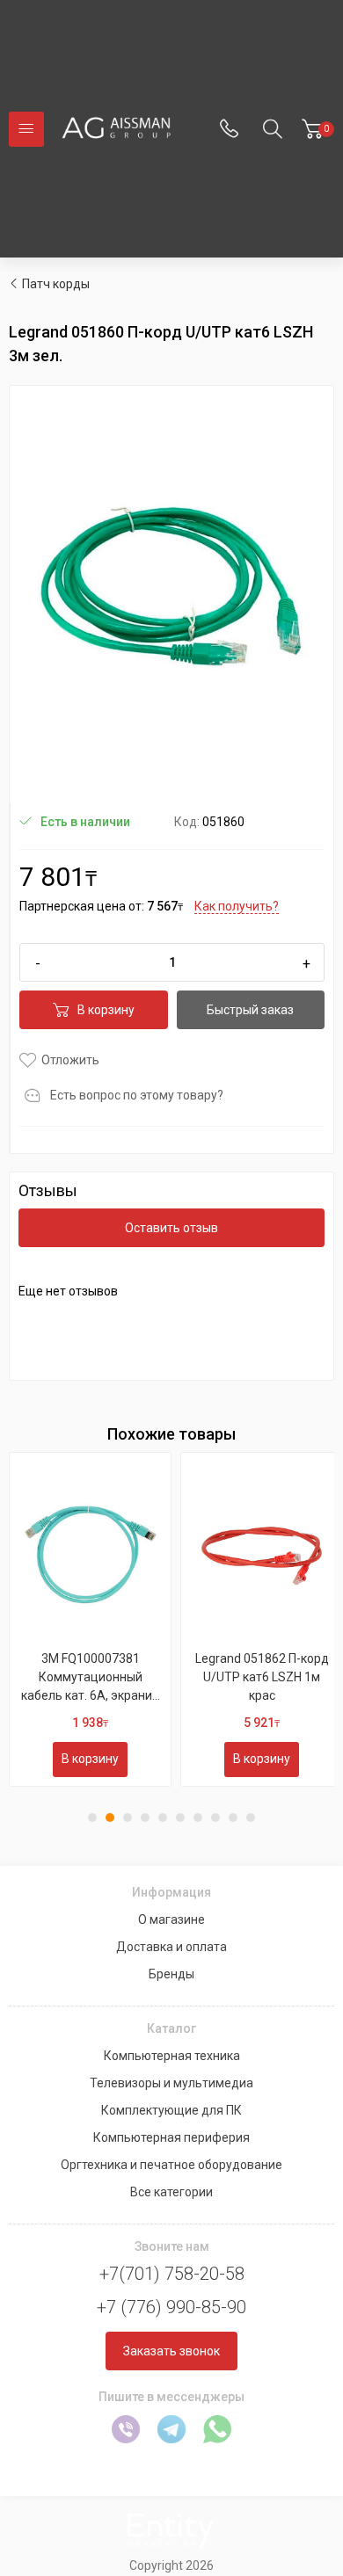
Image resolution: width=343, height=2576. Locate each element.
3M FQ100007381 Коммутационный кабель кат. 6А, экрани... (91, 1677)
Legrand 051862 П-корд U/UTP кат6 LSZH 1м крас (262, 1677)
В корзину (106, 1010)
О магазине (171, 1919)
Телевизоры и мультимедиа (171, 2083)
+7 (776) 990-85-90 (171, 2307)
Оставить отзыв (171, 1228)
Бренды (171, 1974)
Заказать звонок (171, 2351)
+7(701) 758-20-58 (172, 2274)
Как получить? (237, 906)
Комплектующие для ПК (171, 2110)
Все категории (171, 2192)
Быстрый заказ (250, 1010)
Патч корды (56, 284)
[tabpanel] (90, 1619)
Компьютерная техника (172, 2056)
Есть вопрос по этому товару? (137, 1095)
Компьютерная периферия (171, 2137)
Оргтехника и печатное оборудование (171, 2165)
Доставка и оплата (171, 1947)
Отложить (70, 1060)
